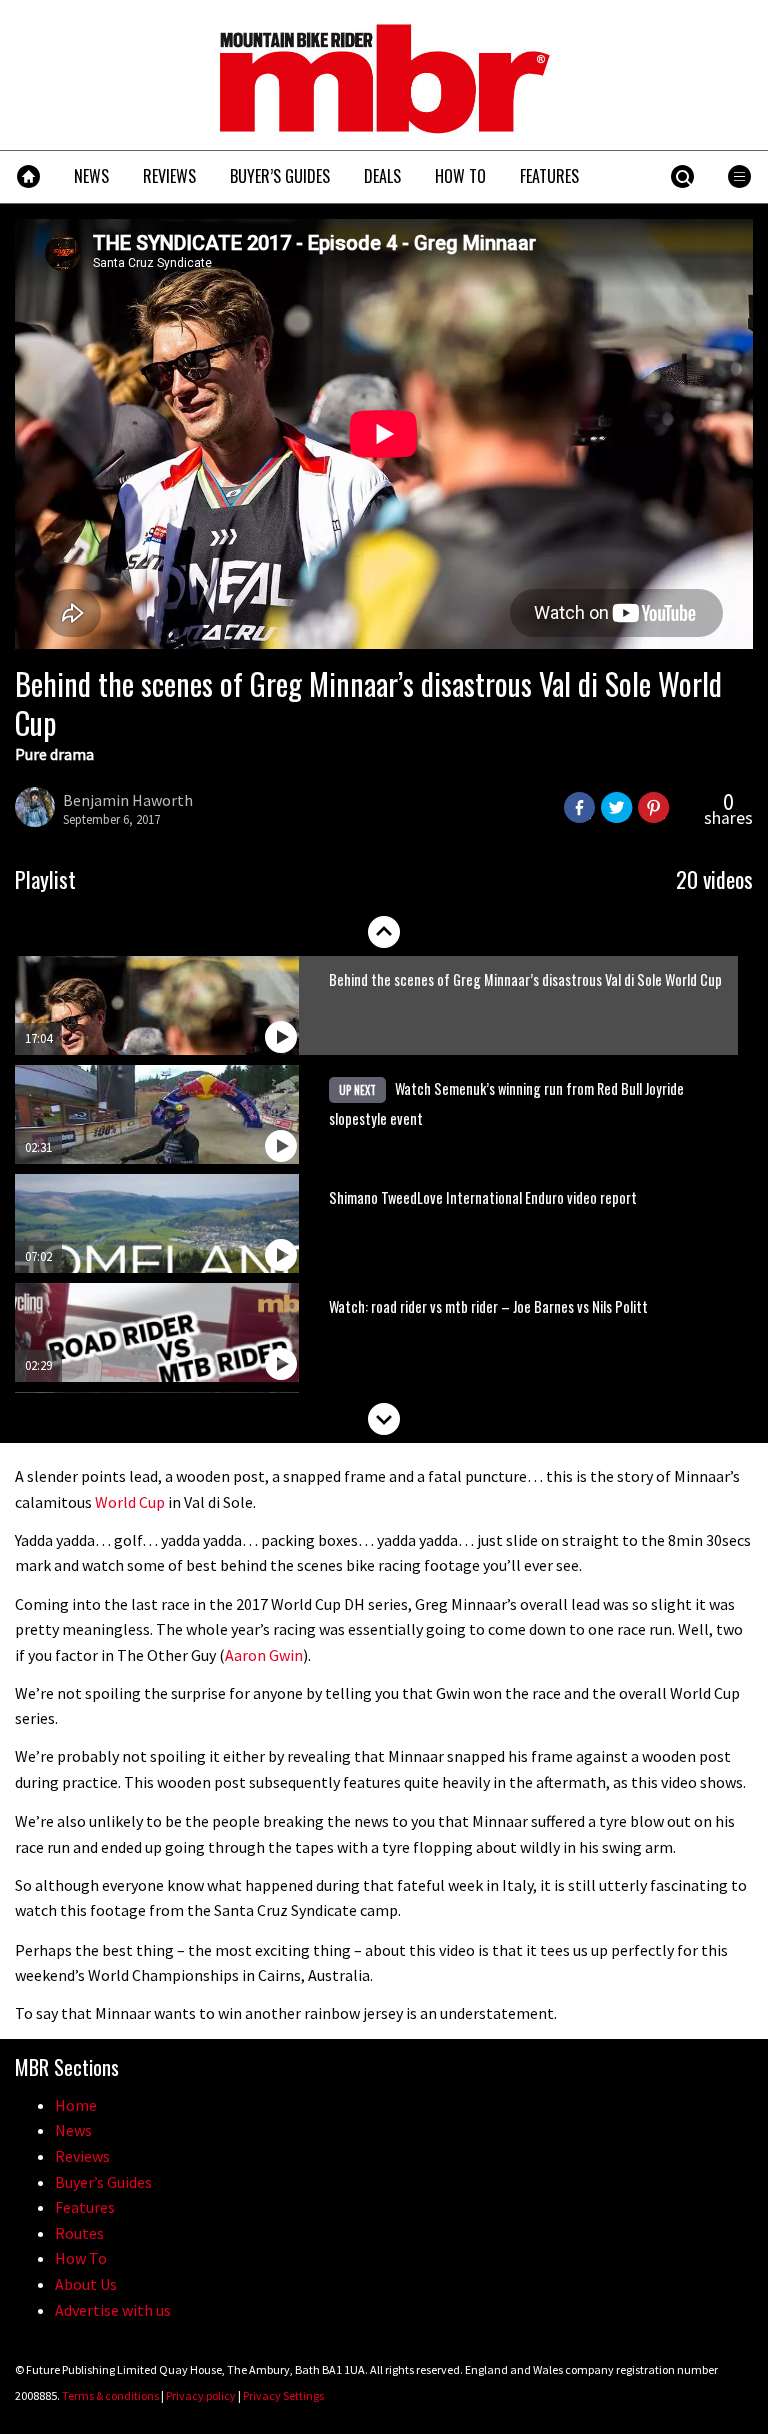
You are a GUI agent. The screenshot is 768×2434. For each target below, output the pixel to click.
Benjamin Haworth (128, 800)
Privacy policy (201, 2395)
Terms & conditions (110, 2395)
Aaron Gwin (264, 1655)
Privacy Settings (283, 2395)
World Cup (130, 1502)
